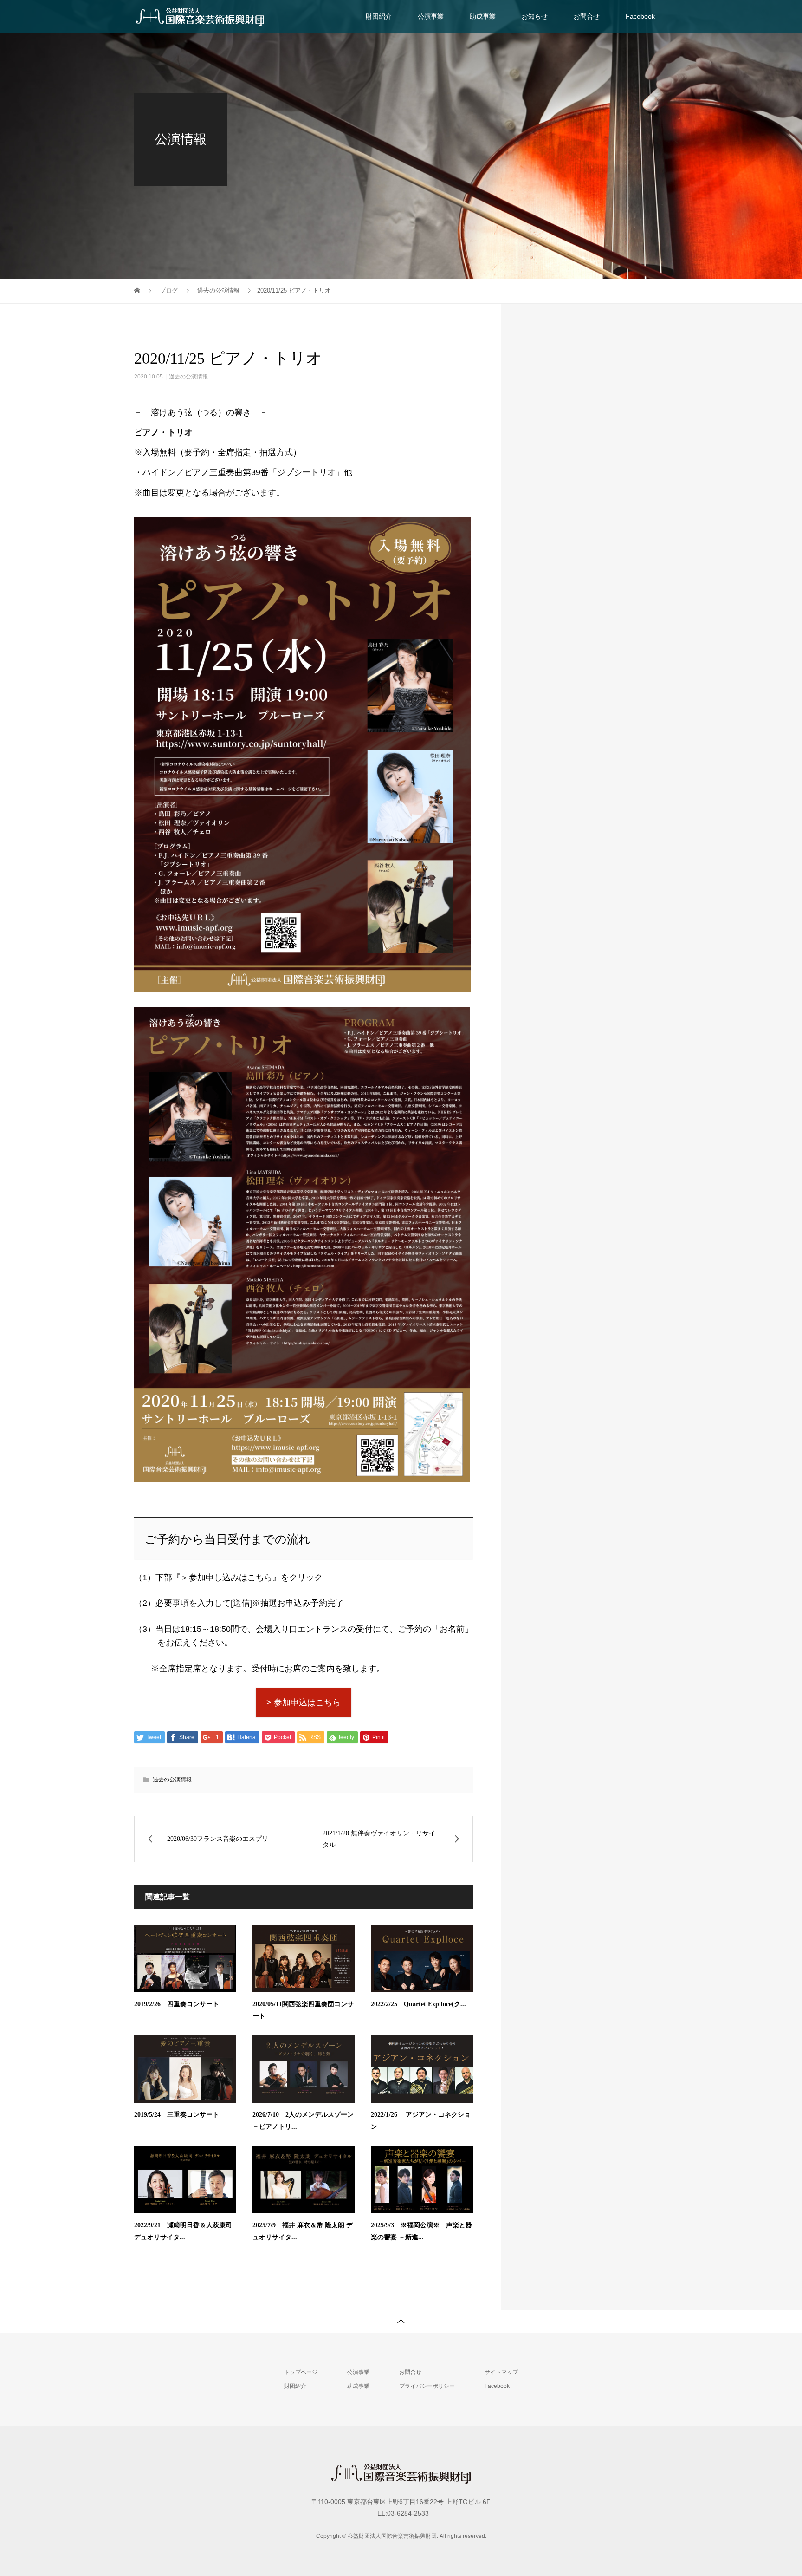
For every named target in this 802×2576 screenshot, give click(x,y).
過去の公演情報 (188, 377)
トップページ (301, 2372)
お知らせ (535, 16)
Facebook (640, 16)
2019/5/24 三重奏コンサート (177, 2115)
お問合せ (587, 16)
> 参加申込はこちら (304, 1702)
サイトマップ (501, 2372)
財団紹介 (379, 16)
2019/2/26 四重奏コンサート (177, 2004)
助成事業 (483, 16)
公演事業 (431, 16)
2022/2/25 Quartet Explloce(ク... (418, 2004)
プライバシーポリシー (427, 2386)
